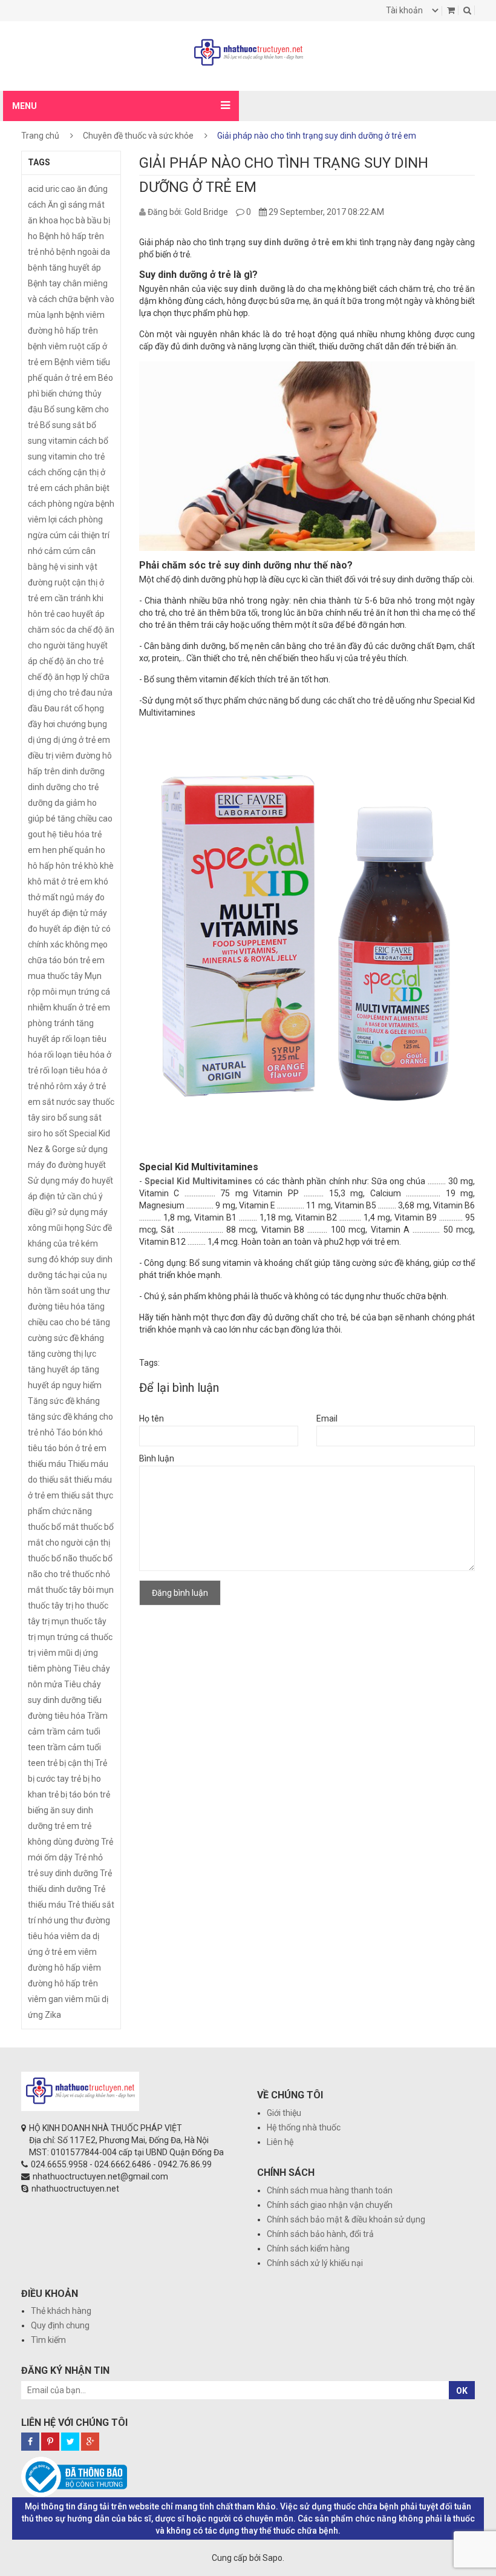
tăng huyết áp (54, 1369)
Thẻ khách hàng (61, 2311)
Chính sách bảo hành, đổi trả (320, 2234)
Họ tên (152, 1418)
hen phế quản (68, 850)
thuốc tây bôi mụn (80, 1590)
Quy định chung (60, 2325)
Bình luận (157, 1458)
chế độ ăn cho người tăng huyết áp (71, 645)
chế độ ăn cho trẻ (71, 661)
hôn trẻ (69, 866)
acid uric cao (51, 189)
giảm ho (81, 803)
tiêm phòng (50, 1668)
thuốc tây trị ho (56, 1606)
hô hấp (41, 866)
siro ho (41, 1133)
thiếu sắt (77, 1495)
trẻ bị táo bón (73, 1794)
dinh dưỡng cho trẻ (63, 787)
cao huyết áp (80, 614)
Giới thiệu (284, 2113)
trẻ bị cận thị (70, 1763)
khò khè (99, 866)
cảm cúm (62, 551)
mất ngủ (58, 897)
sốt (61, 1133)
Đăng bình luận (180, 1593)
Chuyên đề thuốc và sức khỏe (138, 136)
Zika (53, 2015)
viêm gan (45, 1999)
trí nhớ (40, 1920)
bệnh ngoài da (83, 252)
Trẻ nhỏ (89, 1857)
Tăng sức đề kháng (64, 1401)
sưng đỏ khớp (54, 1259)
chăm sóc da (52, 630)
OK (462, 2391)
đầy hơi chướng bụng (67, 724)
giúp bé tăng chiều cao (70, 819)
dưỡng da (46, 803)
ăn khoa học (51, 220)
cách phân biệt (82, 488)
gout (37, 834)
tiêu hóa (70, 1716)
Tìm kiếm (48, 2340)
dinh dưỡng (83, 771)
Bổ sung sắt (62, 425)
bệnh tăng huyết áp (64, 268)
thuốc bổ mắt (53, 1527)
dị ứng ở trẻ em (82, 740)
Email (327, 1418)
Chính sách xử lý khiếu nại (315, 2263)
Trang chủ (40, 136)
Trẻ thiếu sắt (91, 1905)
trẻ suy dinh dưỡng (63, 1873)
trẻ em (67, 1826)
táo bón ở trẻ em (75, 1448)
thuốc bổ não (53, 1558)
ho (100, 850)
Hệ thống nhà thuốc (304, 2127)
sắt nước (59, 1102)
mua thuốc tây (55, 976)
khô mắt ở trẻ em (60, 881)
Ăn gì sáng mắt (76, 205)
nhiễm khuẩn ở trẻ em (69, 1007)
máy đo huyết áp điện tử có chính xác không (69, 929)
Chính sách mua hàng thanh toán (330, 2190)
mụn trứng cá (84, 992)
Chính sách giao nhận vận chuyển (330, 2205)
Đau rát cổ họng (74, 708)
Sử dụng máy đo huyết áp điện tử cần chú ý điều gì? (70, 1196)
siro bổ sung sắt (72, 1118)
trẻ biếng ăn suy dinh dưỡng (69, 1810)
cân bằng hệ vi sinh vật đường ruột (63, 567)
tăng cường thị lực (62, 1354)
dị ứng (40, 740)
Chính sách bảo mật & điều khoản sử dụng (346, 2219)
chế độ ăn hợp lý (58, 677)
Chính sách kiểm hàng (308, 2248)
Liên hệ (280, 2142)
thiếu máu (47, 1464)
